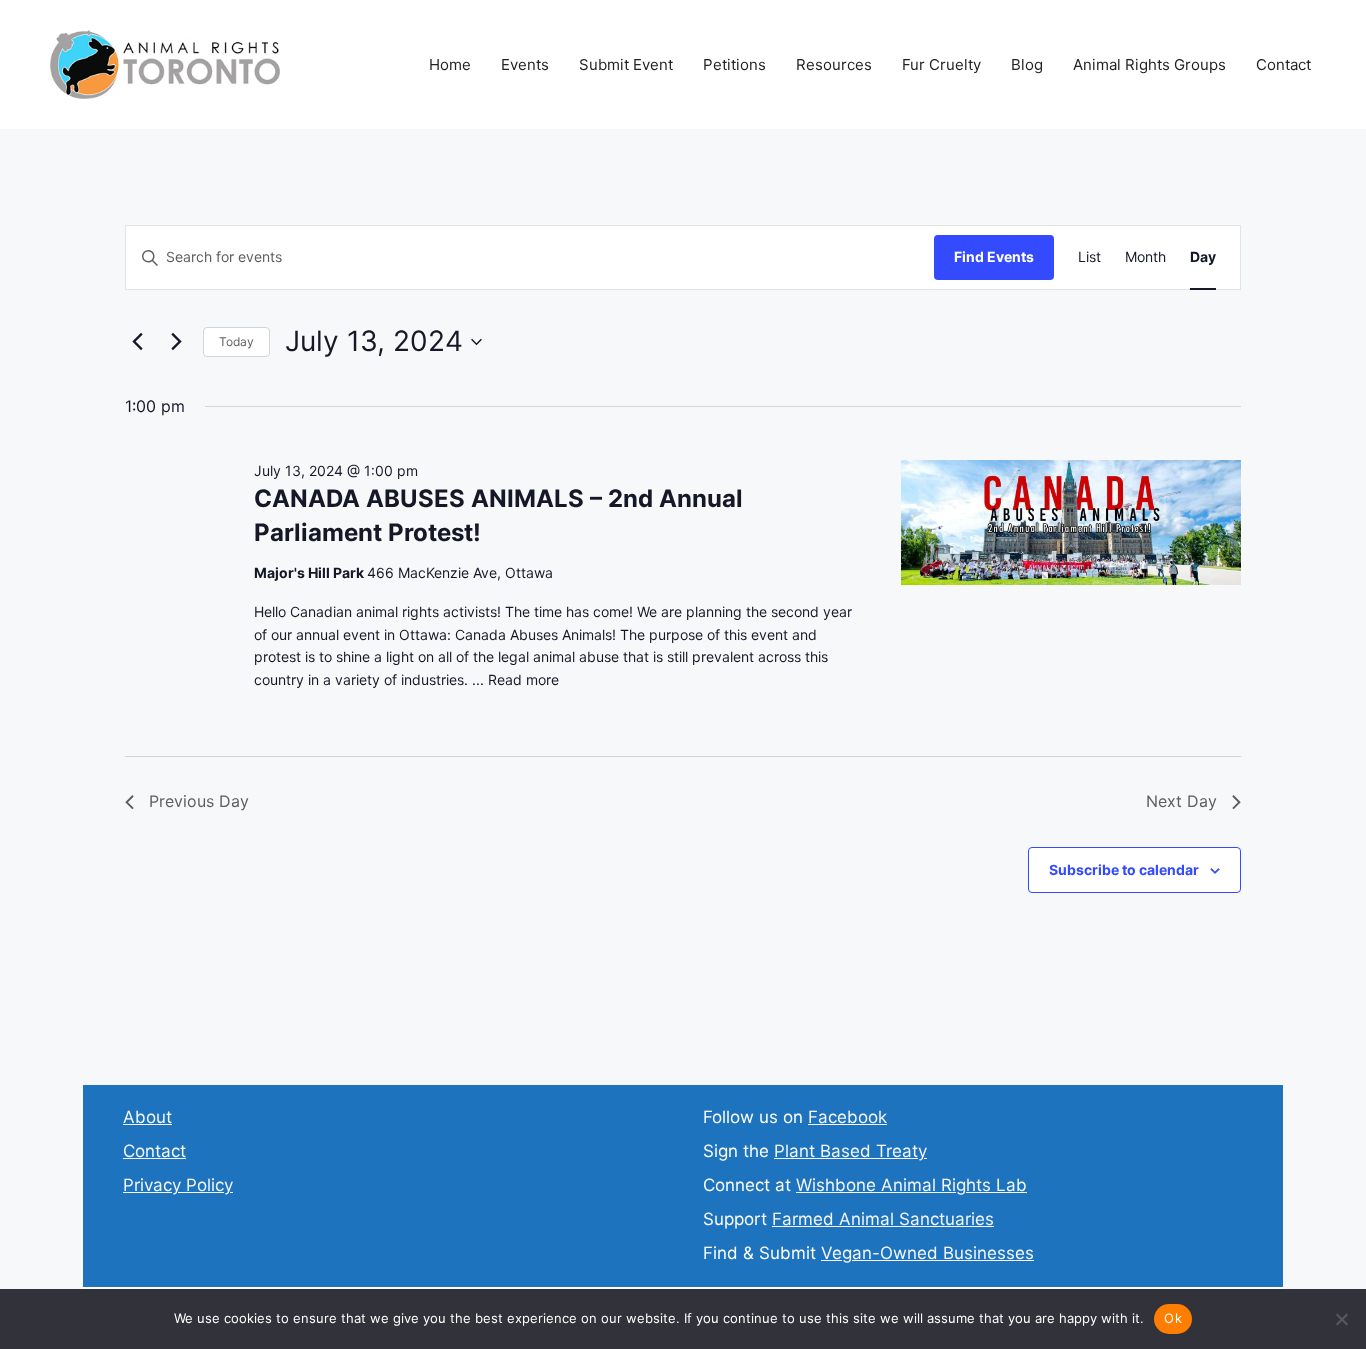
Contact (1283, 64)
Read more (523, 679)
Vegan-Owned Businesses (927, 1253)
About (147, 1117)
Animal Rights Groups (1149, 64)
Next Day (1181, 801)
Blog (1027, 64)
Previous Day (199, 801)
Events (525, 64)
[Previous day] (137, 342)
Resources (834, 64)
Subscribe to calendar (1124, 869)
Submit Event (626, 64)
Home (450, 64)
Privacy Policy (178, 1185)
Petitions (734, 64)
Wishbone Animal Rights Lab (911, 1185)
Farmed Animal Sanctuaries (883, 1219)
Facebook (847, 1117)
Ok (1173, 1318)
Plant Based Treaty (850, 1151)
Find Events (994, 256)
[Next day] (176, 342)
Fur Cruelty (941, 64)
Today (236, 341)
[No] (1341, 1319)
